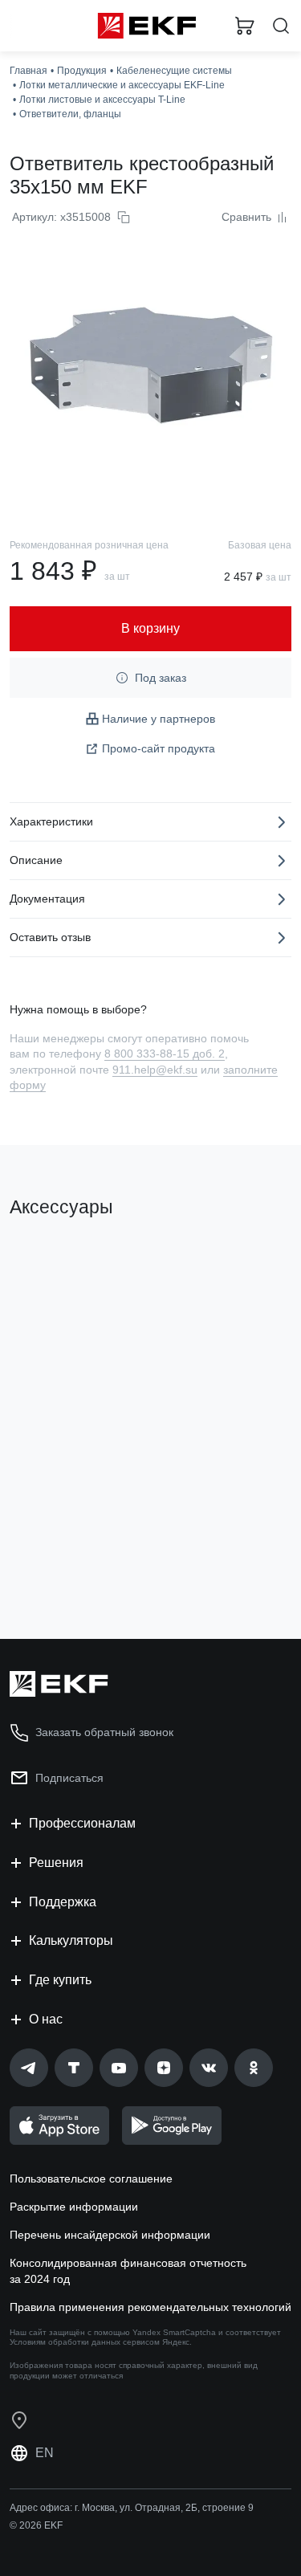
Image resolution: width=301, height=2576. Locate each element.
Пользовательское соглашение (91, 2179)
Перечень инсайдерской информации (110, 2235)
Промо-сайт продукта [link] (159, 748)
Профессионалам (82, 1823)
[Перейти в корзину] (245, 26)
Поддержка (63, 1902)
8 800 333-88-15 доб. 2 (165, 1054)
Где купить (60, 1980)
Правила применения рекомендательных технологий (150, 2307)
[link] (29, 2068)
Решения (56, 1863)
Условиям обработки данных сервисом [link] (85, 2342)
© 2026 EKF (36, 2525)
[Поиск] (281, 26)
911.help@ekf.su (155, 1070)
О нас (46, 2019)
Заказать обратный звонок (104, 1732)
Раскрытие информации (74, 2207)
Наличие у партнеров (159, 719)
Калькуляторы (71, 1940)
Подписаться (69, 1778)
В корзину (72, 1562)
